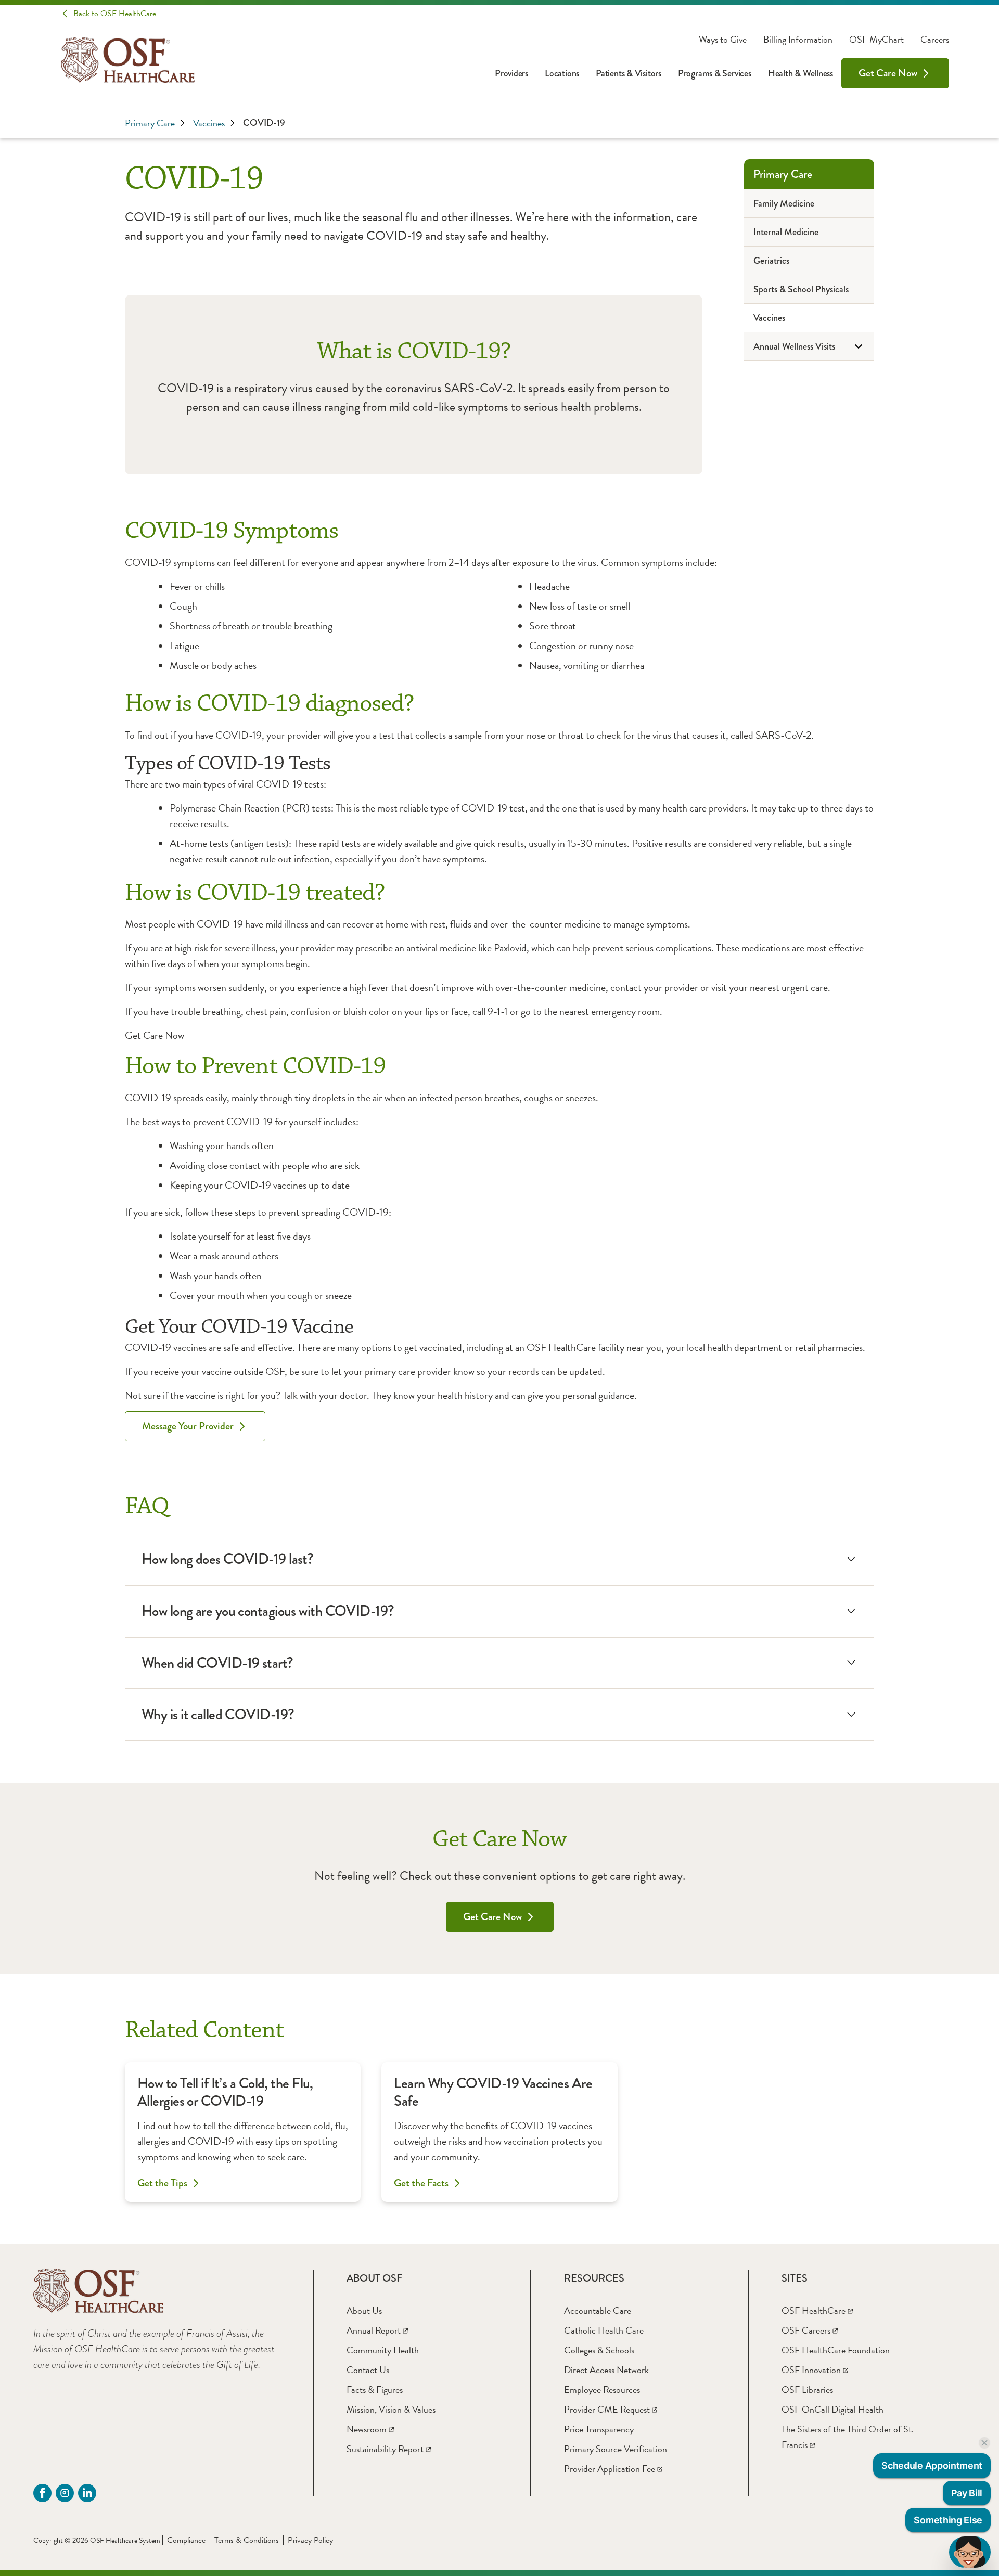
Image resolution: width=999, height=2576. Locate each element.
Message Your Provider (188, 1426)
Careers (935, 40)
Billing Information (798, 40)
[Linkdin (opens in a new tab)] (87, 2493)
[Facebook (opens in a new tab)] (42, 2493)
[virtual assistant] (970, 2552)
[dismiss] (984, 2443)
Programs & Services (715, 73)
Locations (562, 73)
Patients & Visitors (629, 73)
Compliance (186, 2540)
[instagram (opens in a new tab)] (65, 2493)
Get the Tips (162, 2183)
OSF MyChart (876, 40)
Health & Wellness (801, 73)
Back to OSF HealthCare (115, 14)
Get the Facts (421, 2183)
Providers (511, 73)
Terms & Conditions (247, 2540)
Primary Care (150, 123)
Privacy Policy (310, 2540)
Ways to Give (723, 40)
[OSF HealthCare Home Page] (128, 60)
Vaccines (209, 123)
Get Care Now (888, 73)
